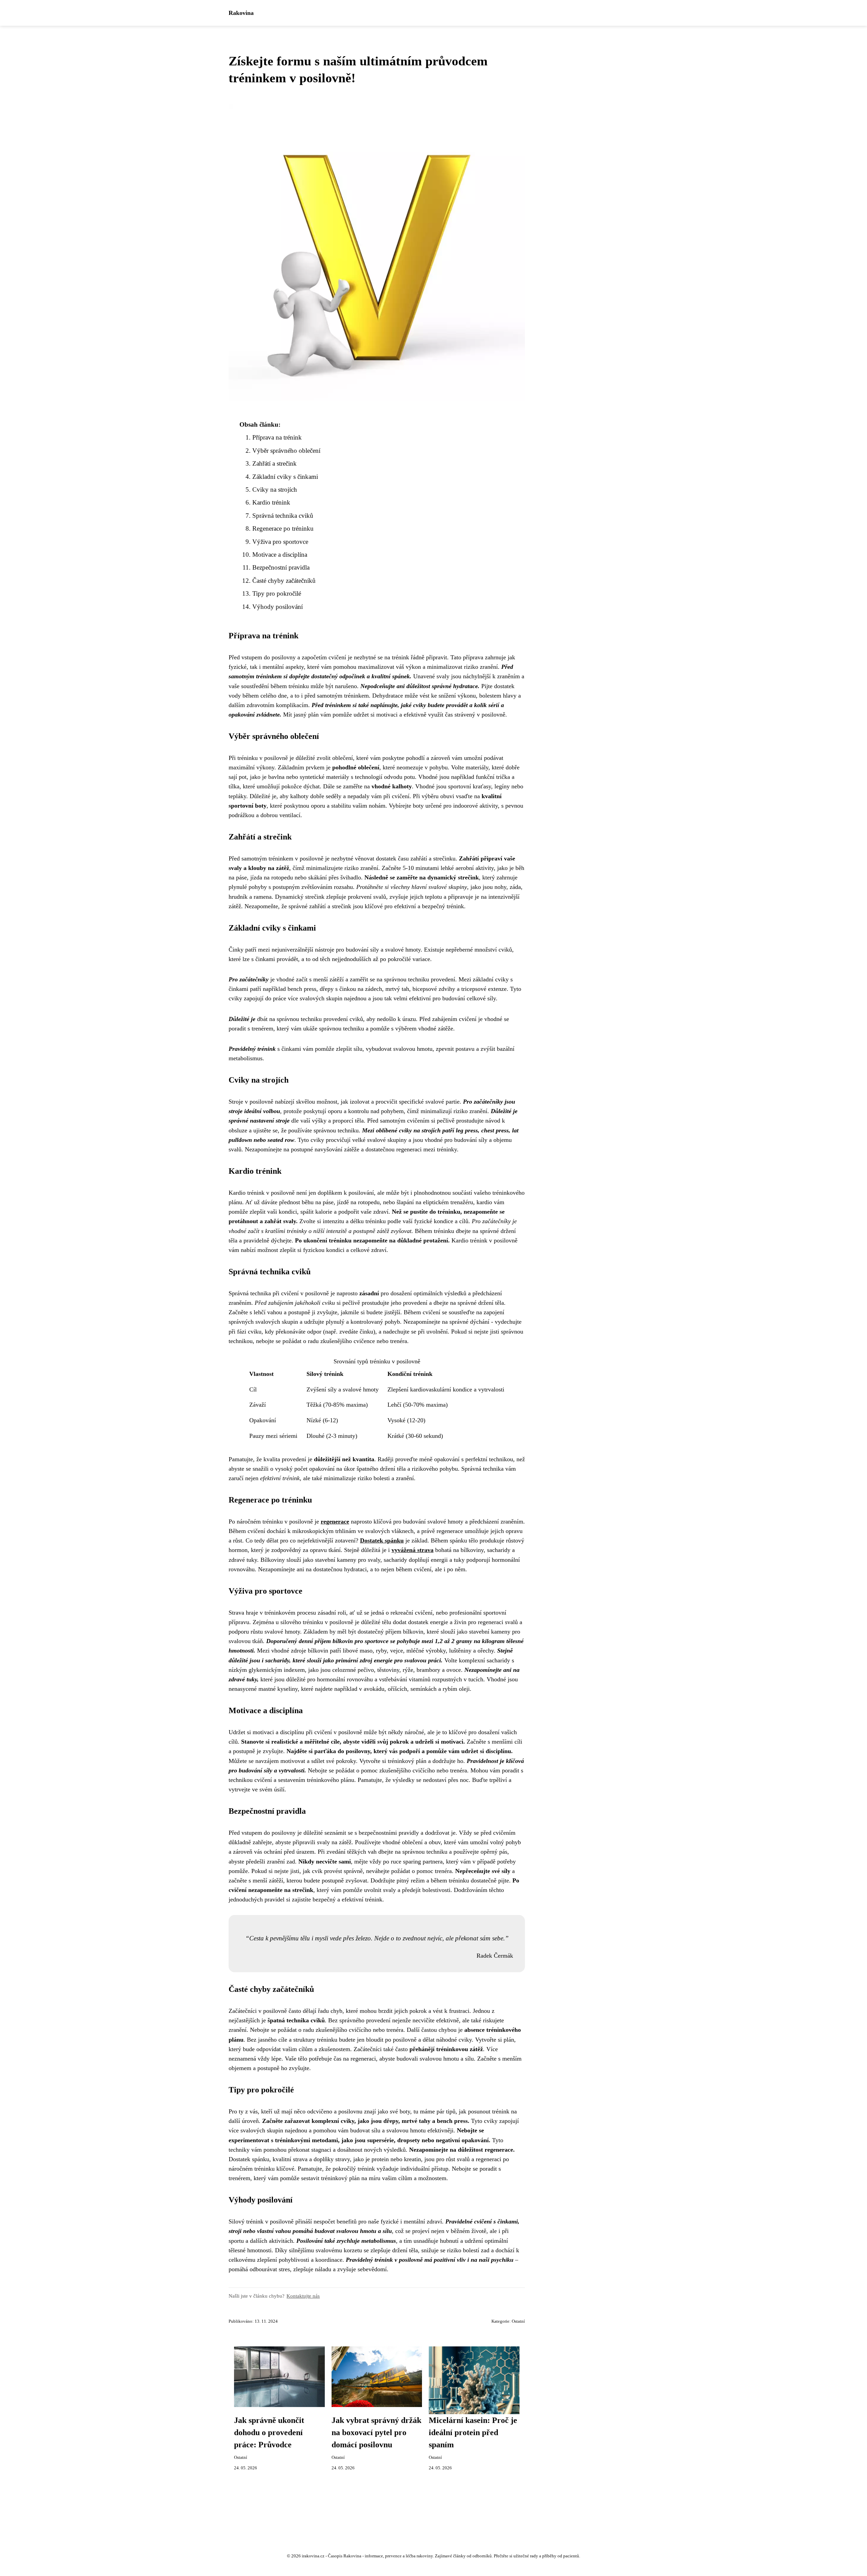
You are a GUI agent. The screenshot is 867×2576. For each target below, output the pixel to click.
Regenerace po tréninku (283, 528)
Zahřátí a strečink (274, 463)
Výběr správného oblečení (286, 451)
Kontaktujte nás (303, 2296)
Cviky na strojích (275, 489)
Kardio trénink (271, 502)
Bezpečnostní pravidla (281, 567)
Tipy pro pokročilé (277, 593)
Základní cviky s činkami (285, 477)
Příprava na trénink (277, 437)
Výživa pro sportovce (280, 542)
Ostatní (518, 2321)
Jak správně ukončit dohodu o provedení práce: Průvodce (269, 2432)
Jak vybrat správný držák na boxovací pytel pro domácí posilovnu (376, 2432)
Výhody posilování (278, 607)
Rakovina (241, 13)
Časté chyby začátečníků (284, 581)
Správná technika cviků (283, 516)
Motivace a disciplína (280, 555)
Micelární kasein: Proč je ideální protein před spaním (473, 2432)
